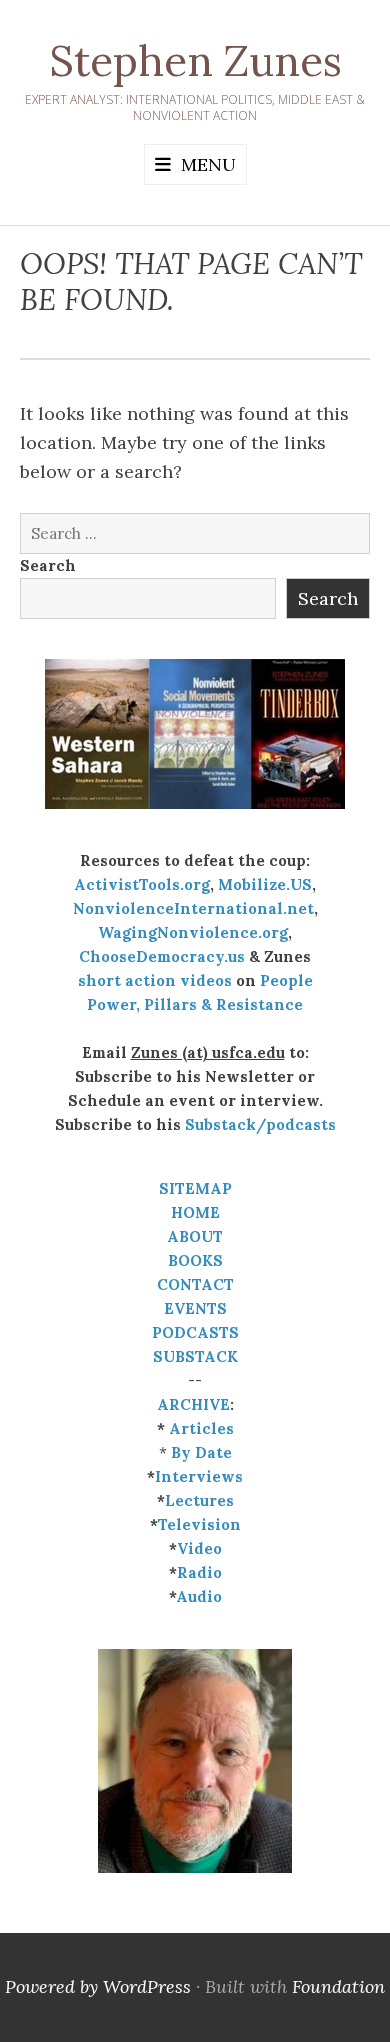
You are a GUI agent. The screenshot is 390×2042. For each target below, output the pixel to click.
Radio (199, 1572)
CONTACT (195, 1284)
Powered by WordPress (98, 1986)
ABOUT (195, 1236)
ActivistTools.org (142, 884)
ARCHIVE (193, 1404)
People (286, 980)
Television (199, 1524)
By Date (201, 1452)
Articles (201, 1428)
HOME (195, 1212)
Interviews (199, 1476)
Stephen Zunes (195, 61)
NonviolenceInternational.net (193, 908)
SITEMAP (195, 1188)
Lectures (199, 1500)
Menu (208, 164)
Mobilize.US (265, 884)
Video (199, 1548)
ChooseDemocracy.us (162, 956)
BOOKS (195, 1260)
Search (48, 565)
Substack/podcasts (260, 1124)
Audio (199, 1596)
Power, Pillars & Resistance (195, 1004)
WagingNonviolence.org (193, 932)
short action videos (155, 980)
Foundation (338, 1986)
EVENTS (195, 1308)
